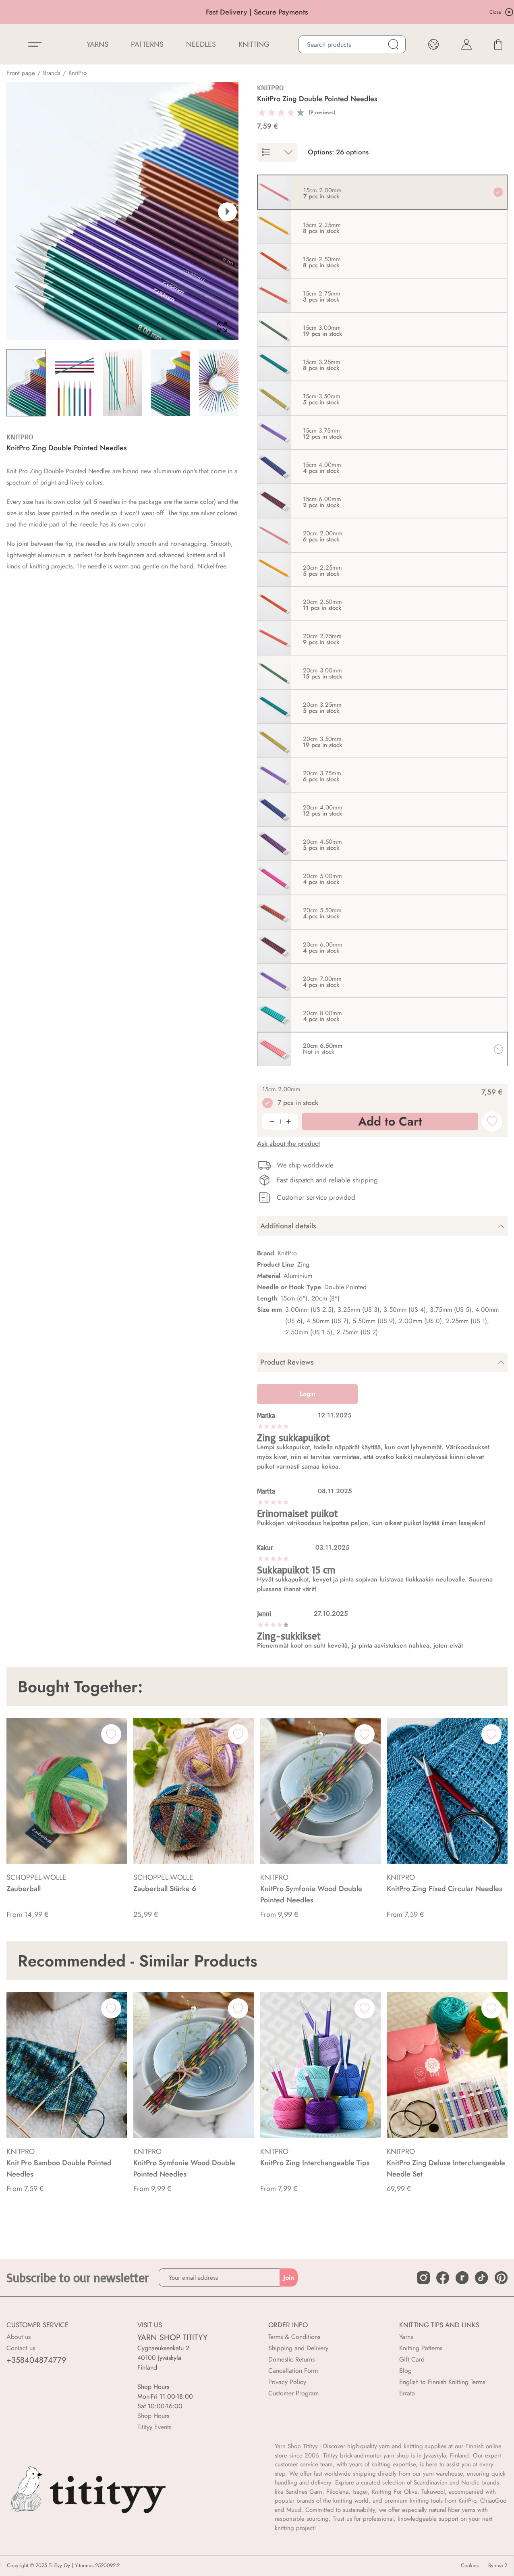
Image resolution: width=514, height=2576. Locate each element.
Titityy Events (154, 2427)
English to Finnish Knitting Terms (442, 2382)
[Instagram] (423, 2278)
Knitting (254, 44)
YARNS (97, 44)
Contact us (21, 2348)
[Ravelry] (462, 2278)
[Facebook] (443, 2278)
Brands (52, 73)
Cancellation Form (293, 2371)
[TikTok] (481, 2278)
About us (19, 2337)
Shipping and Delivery (298, 2348)
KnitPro (78, 73)
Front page (21, 73)
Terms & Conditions (294, 2337)
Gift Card (412, 2359)
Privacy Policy (287, 2382)
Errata (407, 2393)
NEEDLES (201, 44)
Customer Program (293, 2393)
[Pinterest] (501, 2278)
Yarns (406, 2337)
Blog (405, 2371)
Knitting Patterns (421, 2348)
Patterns (147, 44)
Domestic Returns (291, 2359)
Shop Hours (153, 2416)
